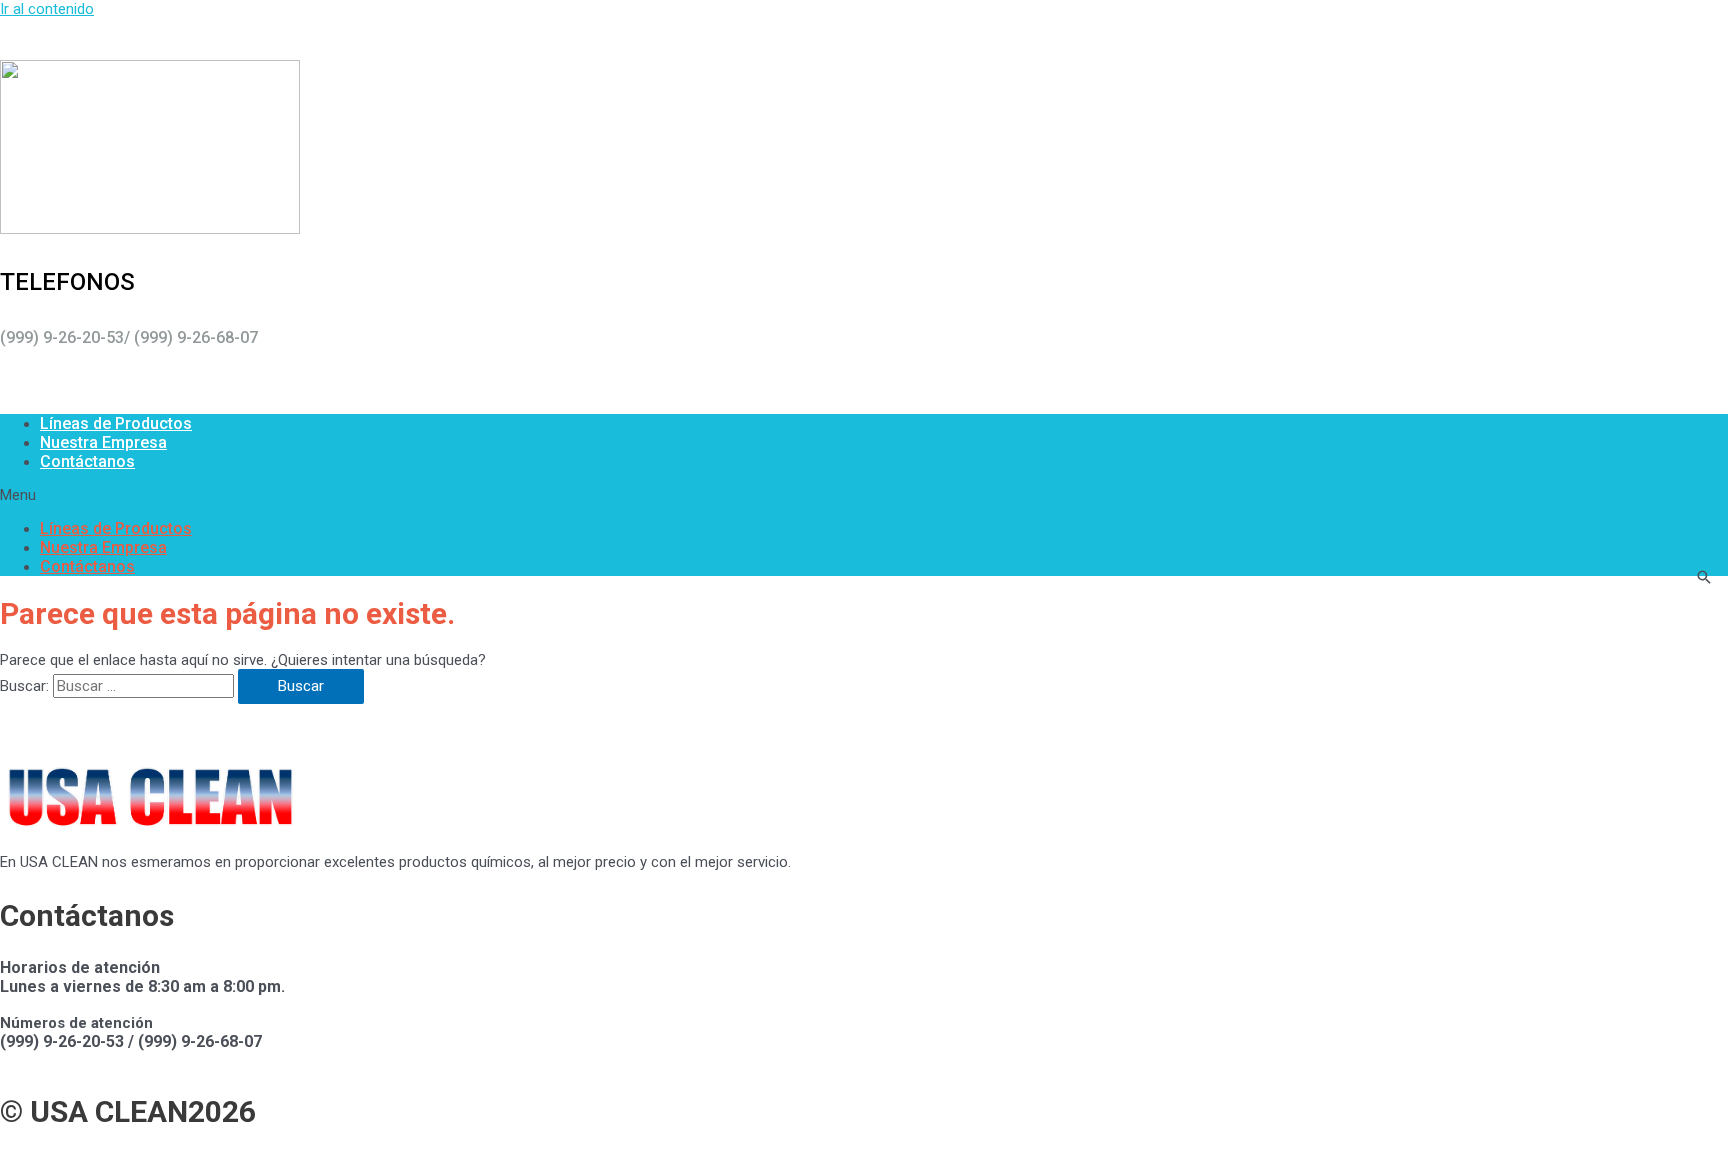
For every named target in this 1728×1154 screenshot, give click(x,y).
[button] (864, 495)
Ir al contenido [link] (47, 9)
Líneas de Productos (116, 423)
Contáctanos (87, 461)
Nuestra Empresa (103, 442)
